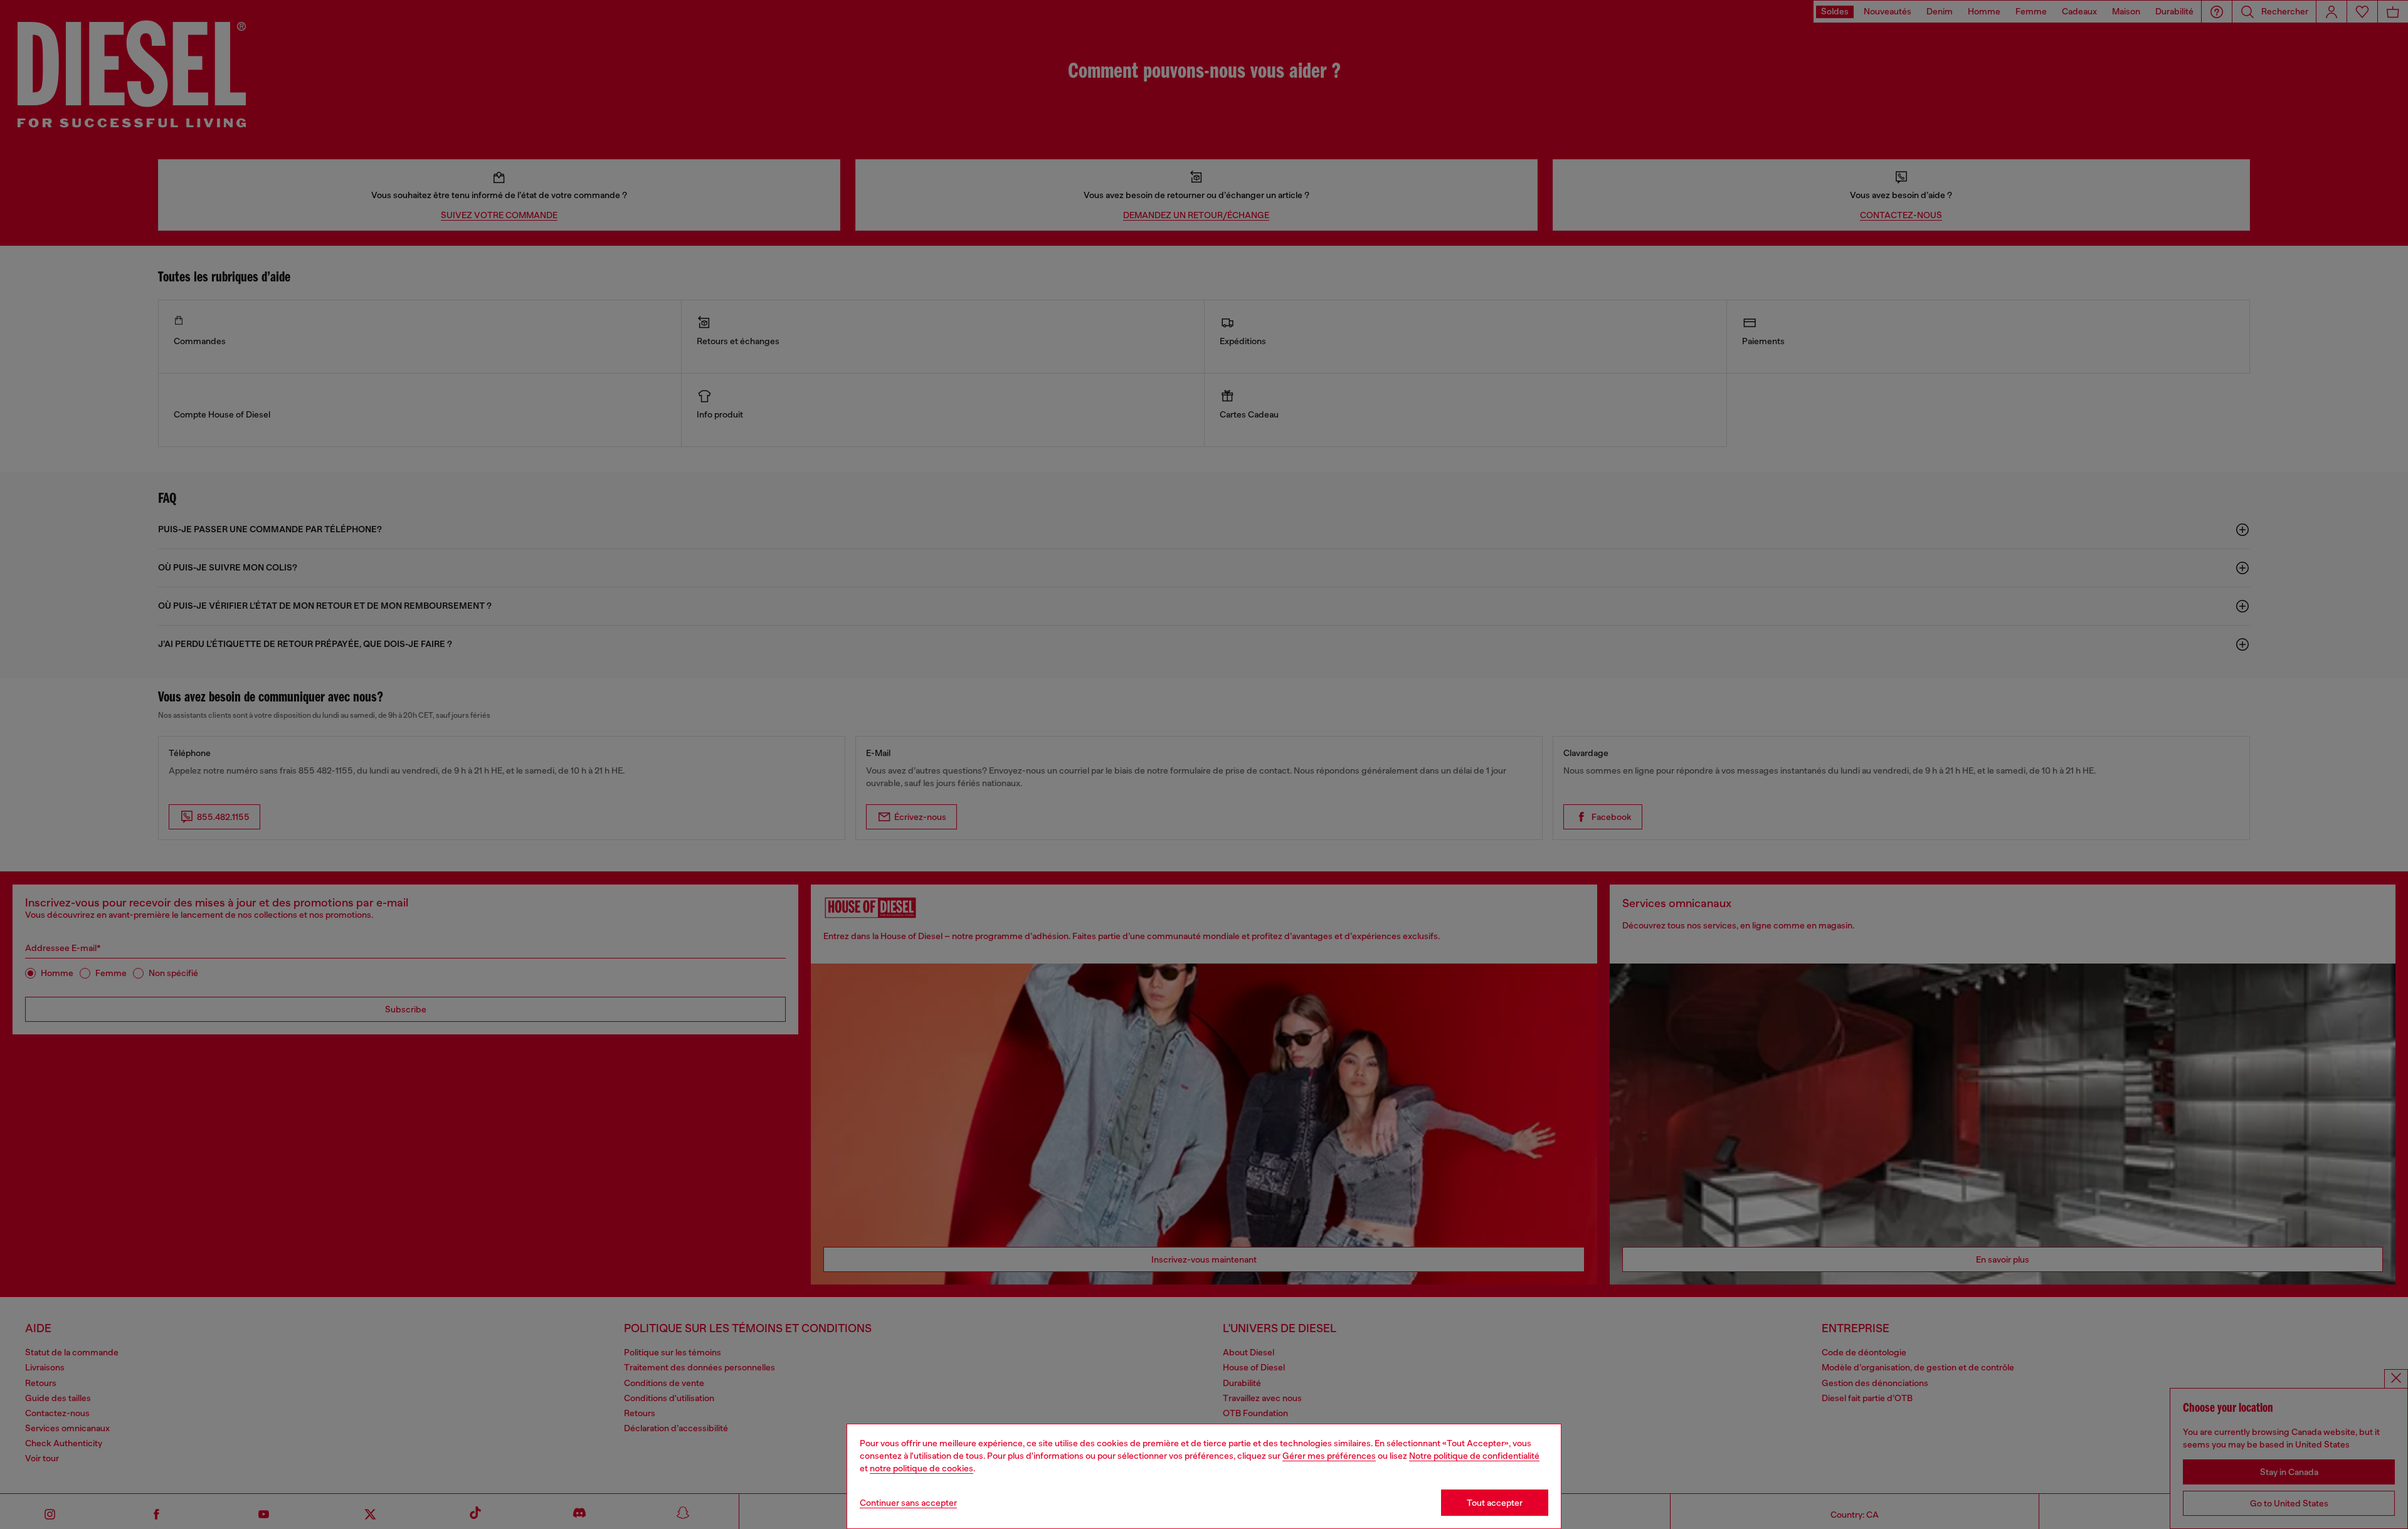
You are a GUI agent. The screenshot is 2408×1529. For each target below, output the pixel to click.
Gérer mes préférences (1329, 1456)
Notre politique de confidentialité (1474, 1456)
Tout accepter (1495, 1503)
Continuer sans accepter (908, 1503)
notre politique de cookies (921, 1468)
